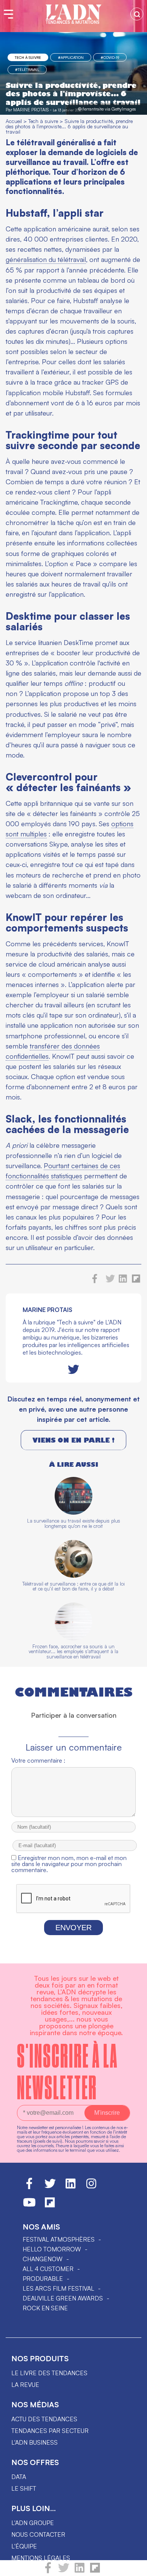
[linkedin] (80, 2571)
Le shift (24, 2488)
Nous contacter (38, 2534)
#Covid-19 (110, 57)
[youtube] (29, 2206)
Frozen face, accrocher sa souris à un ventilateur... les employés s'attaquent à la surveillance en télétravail (73, 1651)
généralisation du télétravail (46, 259)
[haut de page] (134, 2567)
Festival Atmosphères (59, 2239)
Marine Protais (31, 110)
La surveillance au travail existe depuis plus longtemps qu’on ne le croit (74, 1523)
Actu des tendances (44, 2419)
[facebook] (48, 2571)
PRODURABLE (43, 2279)
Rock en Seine (45, 2308)
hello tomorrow (52, 2249)
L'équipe (24, 2546)
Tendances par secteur (50, 2431)
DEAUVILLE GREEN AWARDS (63, 2298)
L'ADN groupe (33, 2523)
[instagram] (91, 2187)
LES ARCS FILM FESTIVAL (58, 2288)
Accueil (14, 121)
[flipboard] (95, 2571)
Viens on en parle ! (73, 1440)
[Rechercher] (137, 14)
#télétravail (27, 69)
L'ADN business (34, 2442)
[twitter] (64, 2571)
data (19, 2477)
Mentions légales (41, 2558)
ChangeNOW (43, 2259)
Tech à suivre (28, 57)
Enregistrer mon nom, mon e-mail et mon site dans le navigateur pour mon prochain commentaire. (69, 1864)
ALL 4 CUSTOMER (48, 2269)
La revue (25, 2385)
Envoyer (73, 1928)
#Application (71, 57)
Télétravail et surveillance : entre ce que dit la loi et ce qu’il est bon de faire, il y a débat (73, 1586)
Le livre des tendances (49, 2373)
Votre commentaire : (38, 1760)
